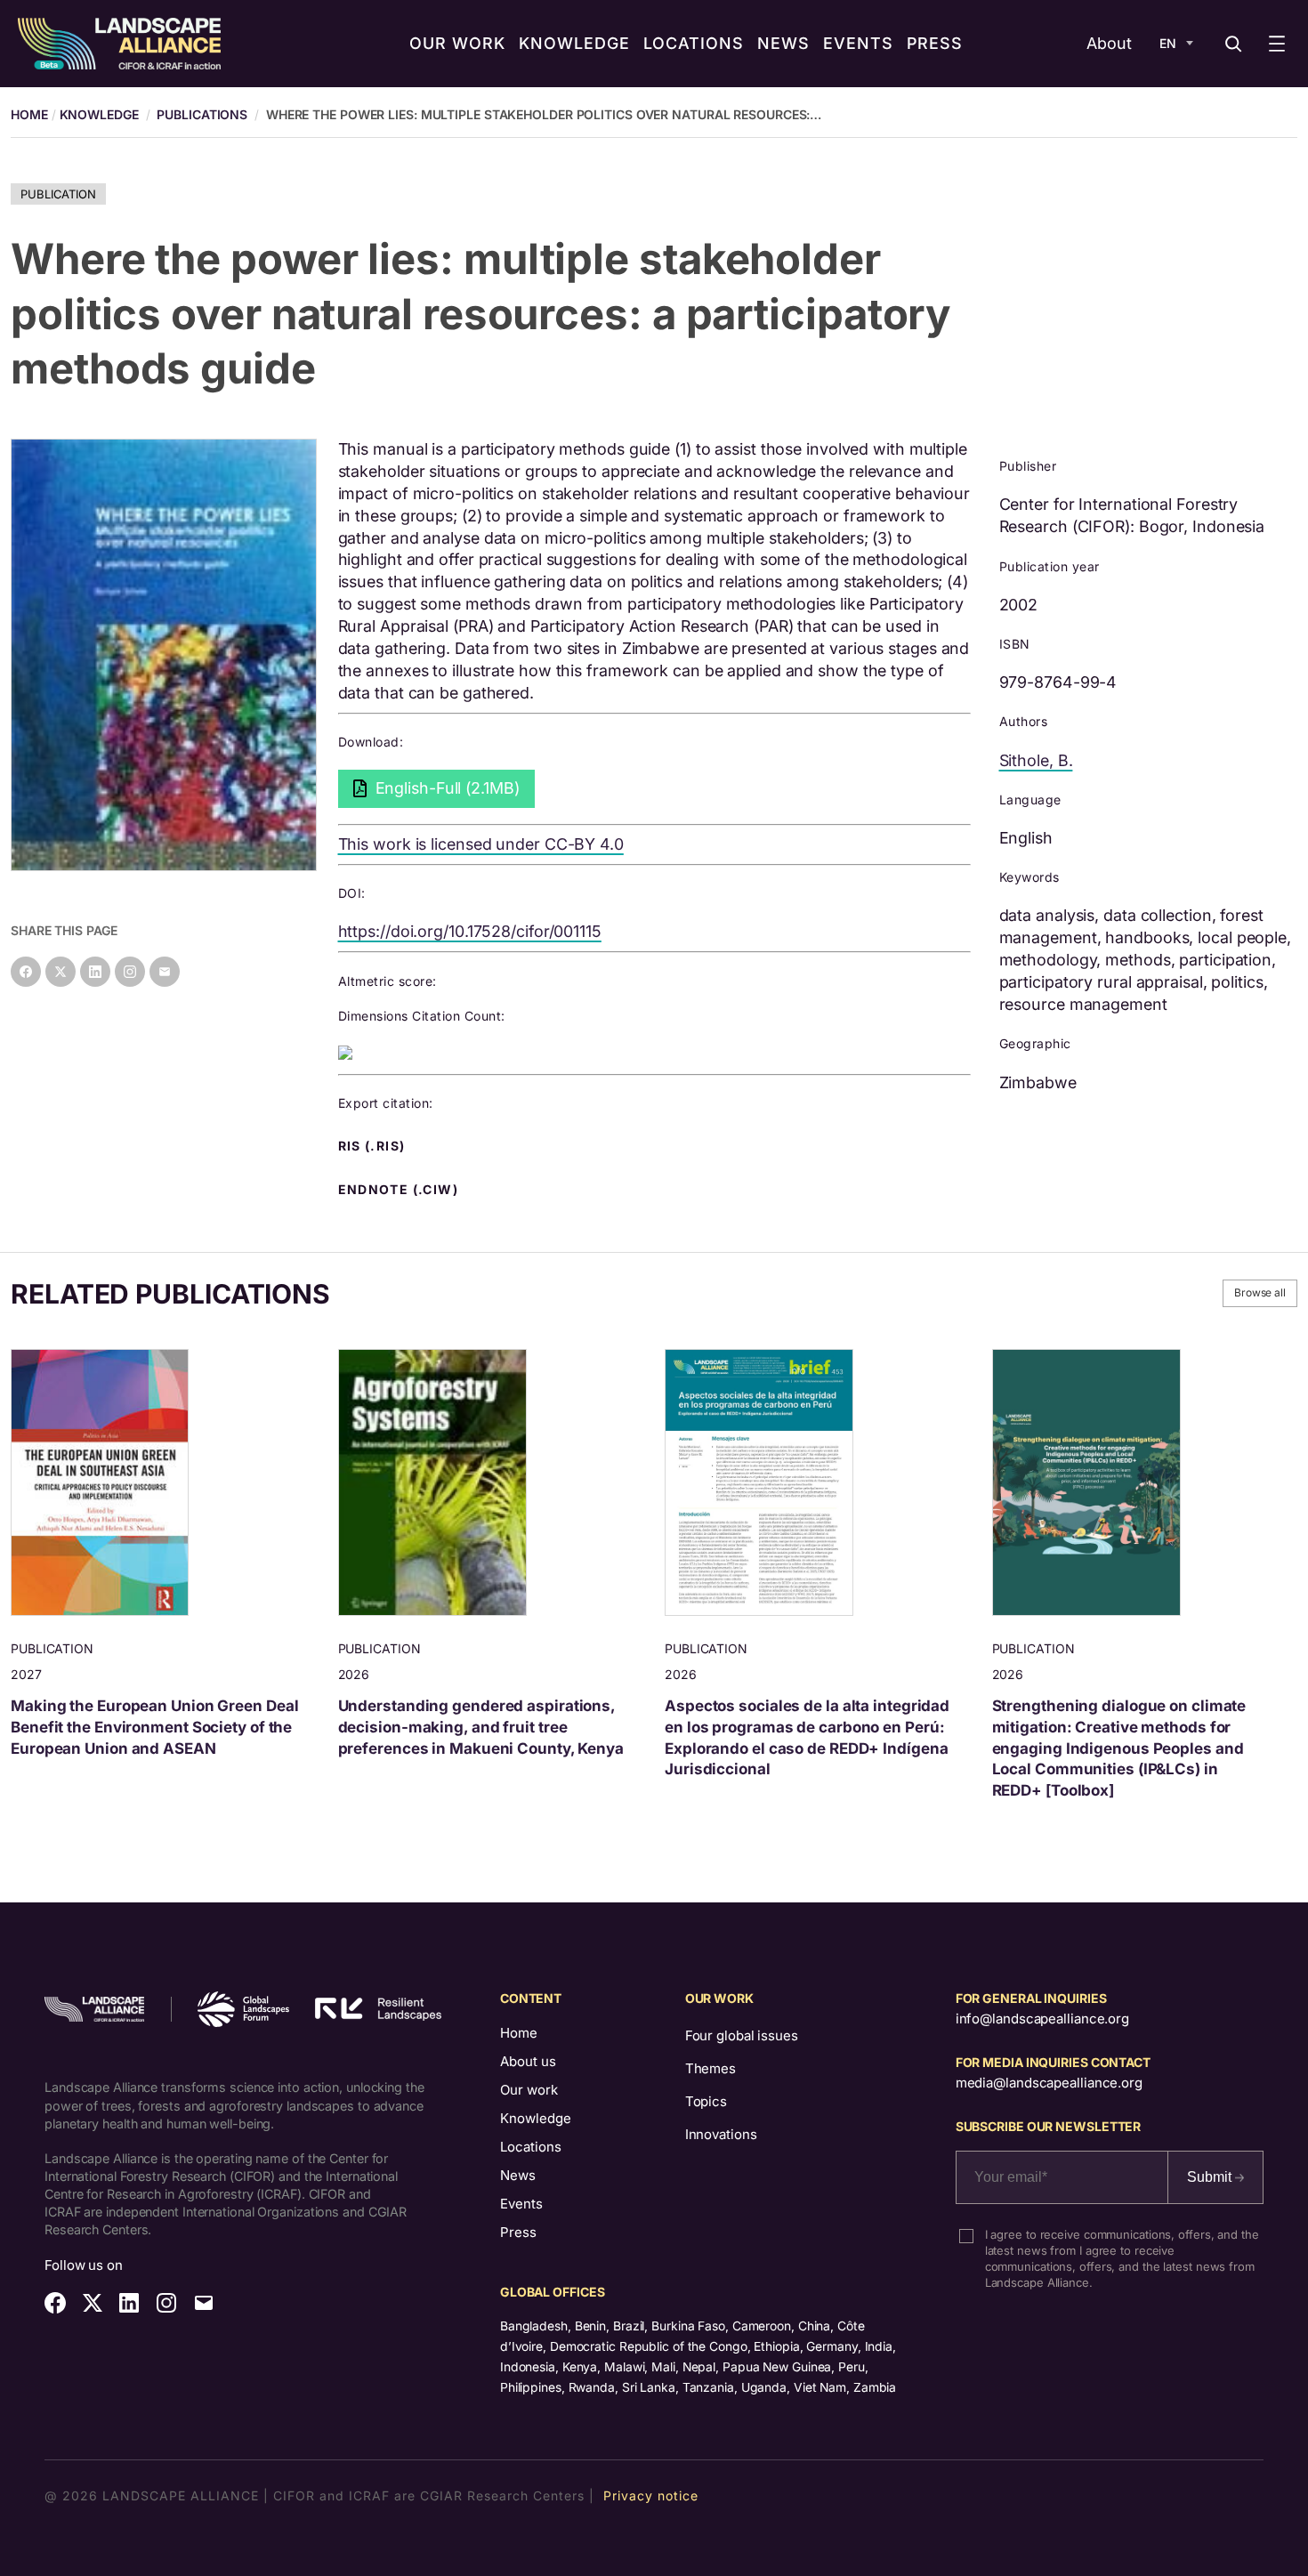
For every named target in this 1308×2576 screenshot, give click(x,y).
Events (521, 2204)
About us (528, 2061)
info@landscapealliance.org (1042, 2019)
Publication (58, 194)
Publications (202, 114)
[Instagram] (130, 972)
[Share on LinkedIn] (95, 972)
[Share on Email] (165, 972)
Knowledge (99, 114)
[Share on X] (61, 972)
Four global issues (742, 2035)
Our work (529, 2090)
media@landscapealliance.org (1049, 2083)
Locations (531, 2147)
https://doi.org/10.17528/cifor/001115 (470, 931)
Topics (706, 2101)
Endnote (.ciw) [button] (400, 1190)
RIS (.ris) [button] (374, 1146)
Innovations (721, 2134)
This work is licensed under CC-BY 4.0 (481, 844)
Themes (711, 2068)
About (1109, 43)
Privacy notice (651, 2495)
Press (518, 2232)
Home (519, 2033)
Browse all (1260, 1292)
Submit (1211, 2177)
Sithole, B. (1036, 760)
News (518, 2175)
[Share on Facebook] (26, 972)
